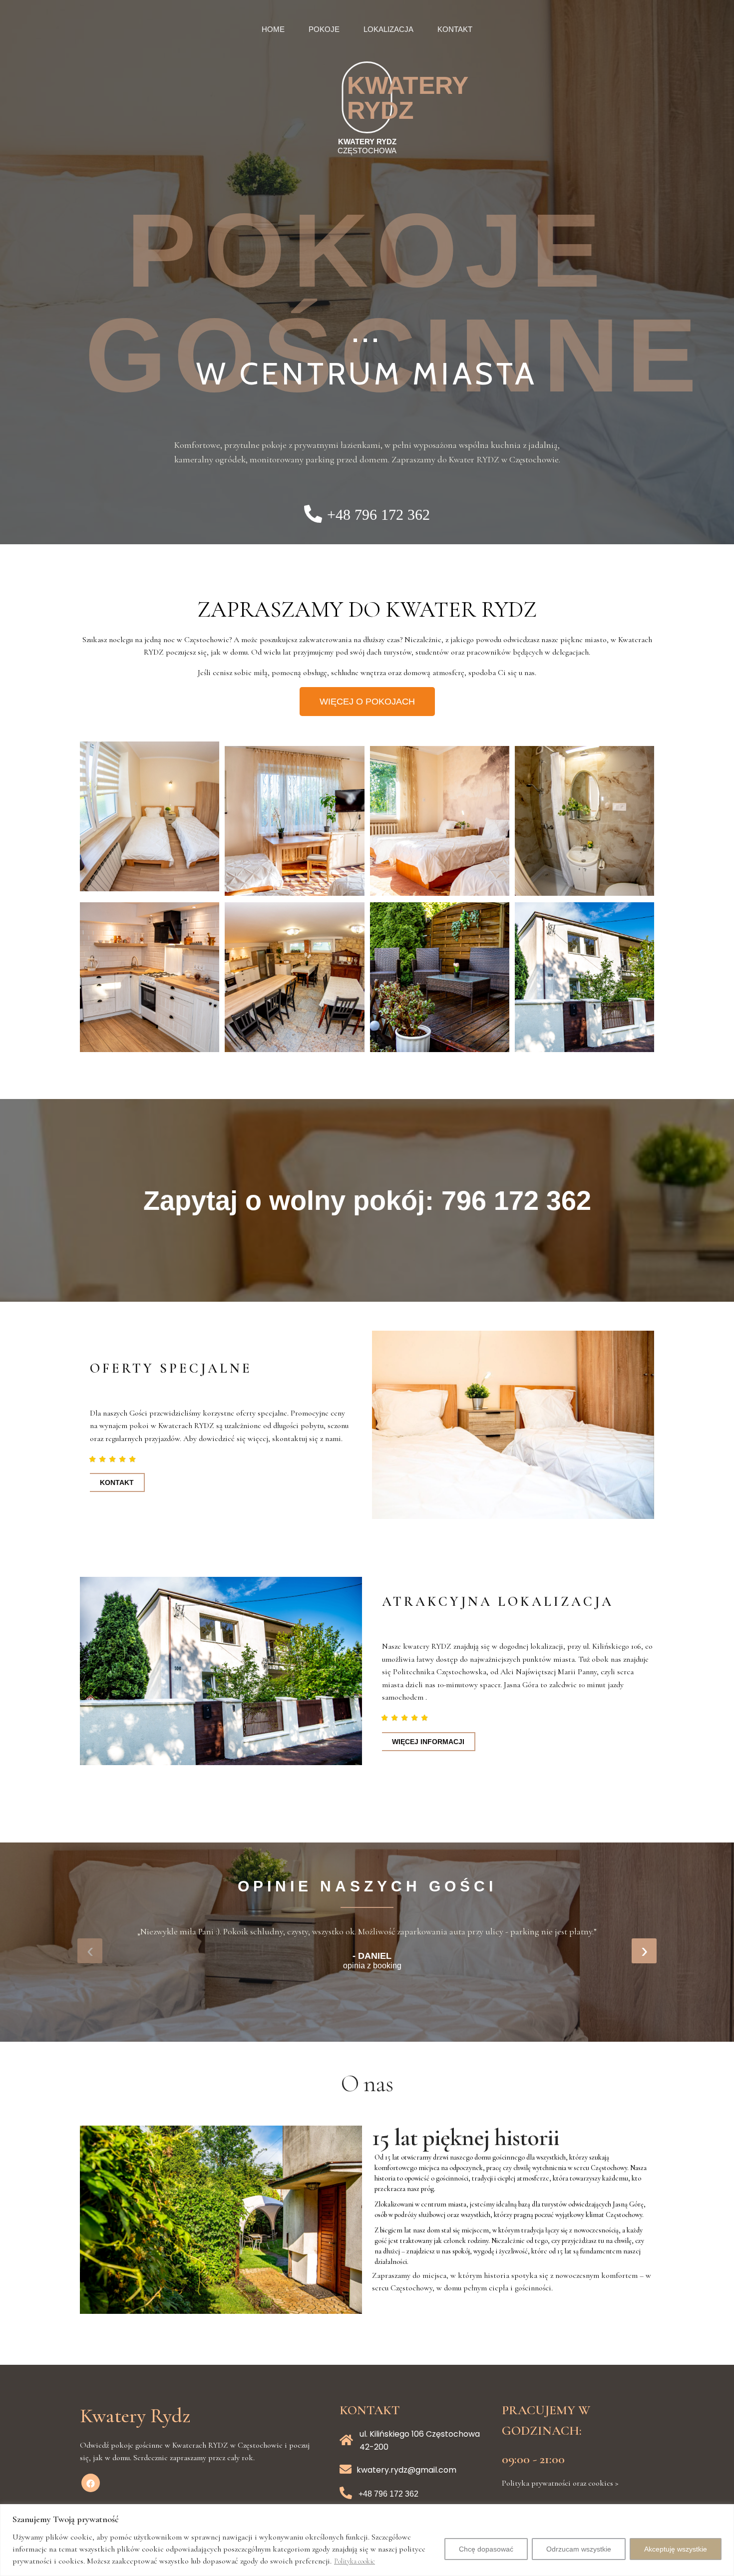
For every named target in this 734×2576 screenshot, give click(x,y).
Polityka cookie (355, 2561)
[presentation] (90, 1951)
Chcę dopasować (486, 2549)
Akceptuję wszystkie (676, 2549)
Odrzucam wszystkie (579, 2549)
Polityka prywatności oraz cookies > (560, 2483)
